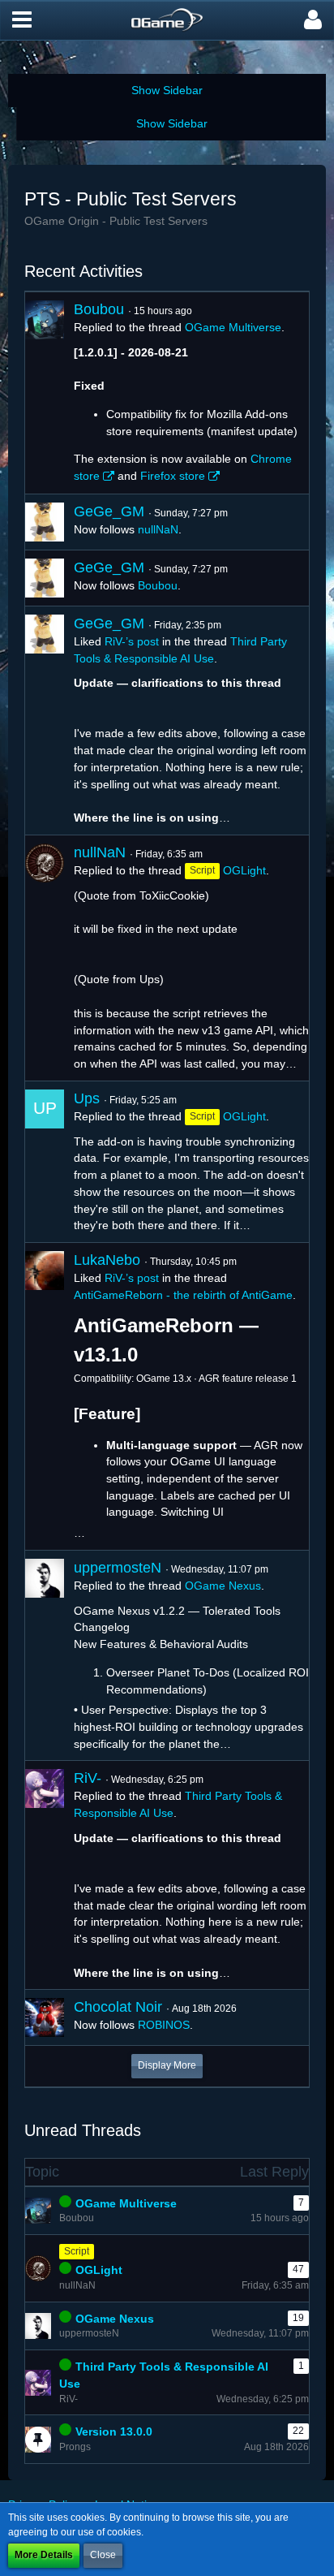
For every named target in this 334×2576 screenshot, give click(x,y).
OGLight (244, 870)
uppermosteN (118, 1568)
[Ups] (45, 1162)
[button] (22, 20)
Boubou (99, 309)
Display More (167, 2065)
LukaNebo (107, 1260)
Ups (87, 1098)
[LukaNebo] (45, 1396)
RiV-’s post (132, 641)
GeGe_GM (109, 511)
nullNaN (158, 529)
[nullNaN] (45, 958)
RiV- (88, 1778)
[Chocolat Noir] (45, 2017)
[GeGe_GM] (45, 522)
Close (103, 2555)
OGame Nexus (223, 1586)
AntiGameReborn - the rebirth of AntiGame (183, 1295)
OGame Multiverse (233, 327)
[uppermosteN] (45, 1656)
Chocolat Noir (118, 2007)
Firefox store (173, 476)
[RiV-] (45, 1875)
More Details (44, 2555)
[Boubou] (45, 393)
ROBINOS (164, 2025)
